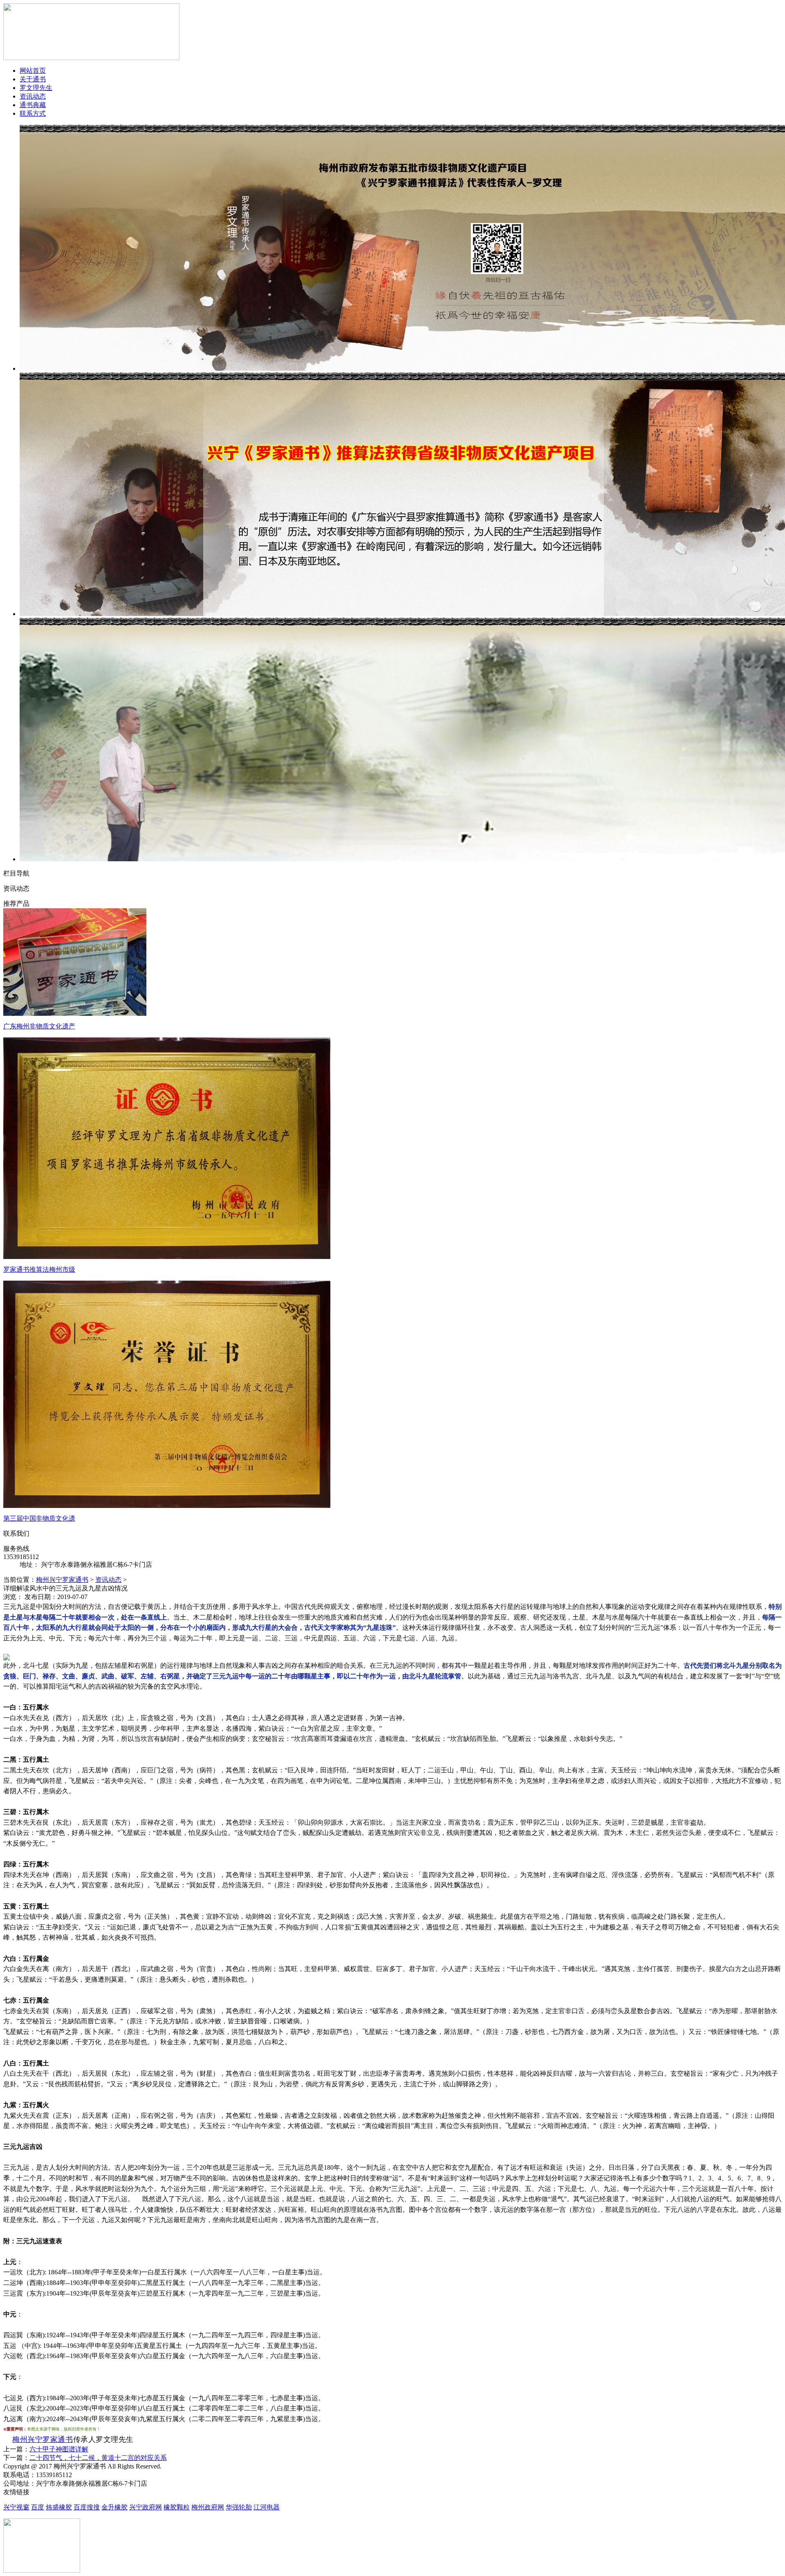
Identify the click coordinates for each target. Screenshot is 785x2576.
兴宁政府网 (146, 2507)
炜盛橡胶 (59, 2507)
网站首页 (33, 71)
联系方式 (33, 113)
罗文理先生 (36, 88)
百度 (38, 2507)
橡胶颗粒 (177, 2507)
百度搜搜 (87, 2507)
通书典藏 (33, 105)
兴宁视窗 (16, 2507)
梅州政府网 (208, 2507)
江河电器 (267, 2507)
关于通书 (33, 79)
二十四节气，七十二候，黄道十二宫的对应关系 (98, 2458)
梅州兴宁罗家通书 (62, 1580)
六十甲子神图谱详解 (59, 2449)
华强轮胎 (239, 2507)
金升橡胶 (114, 2507)
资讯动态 (33, 96)
